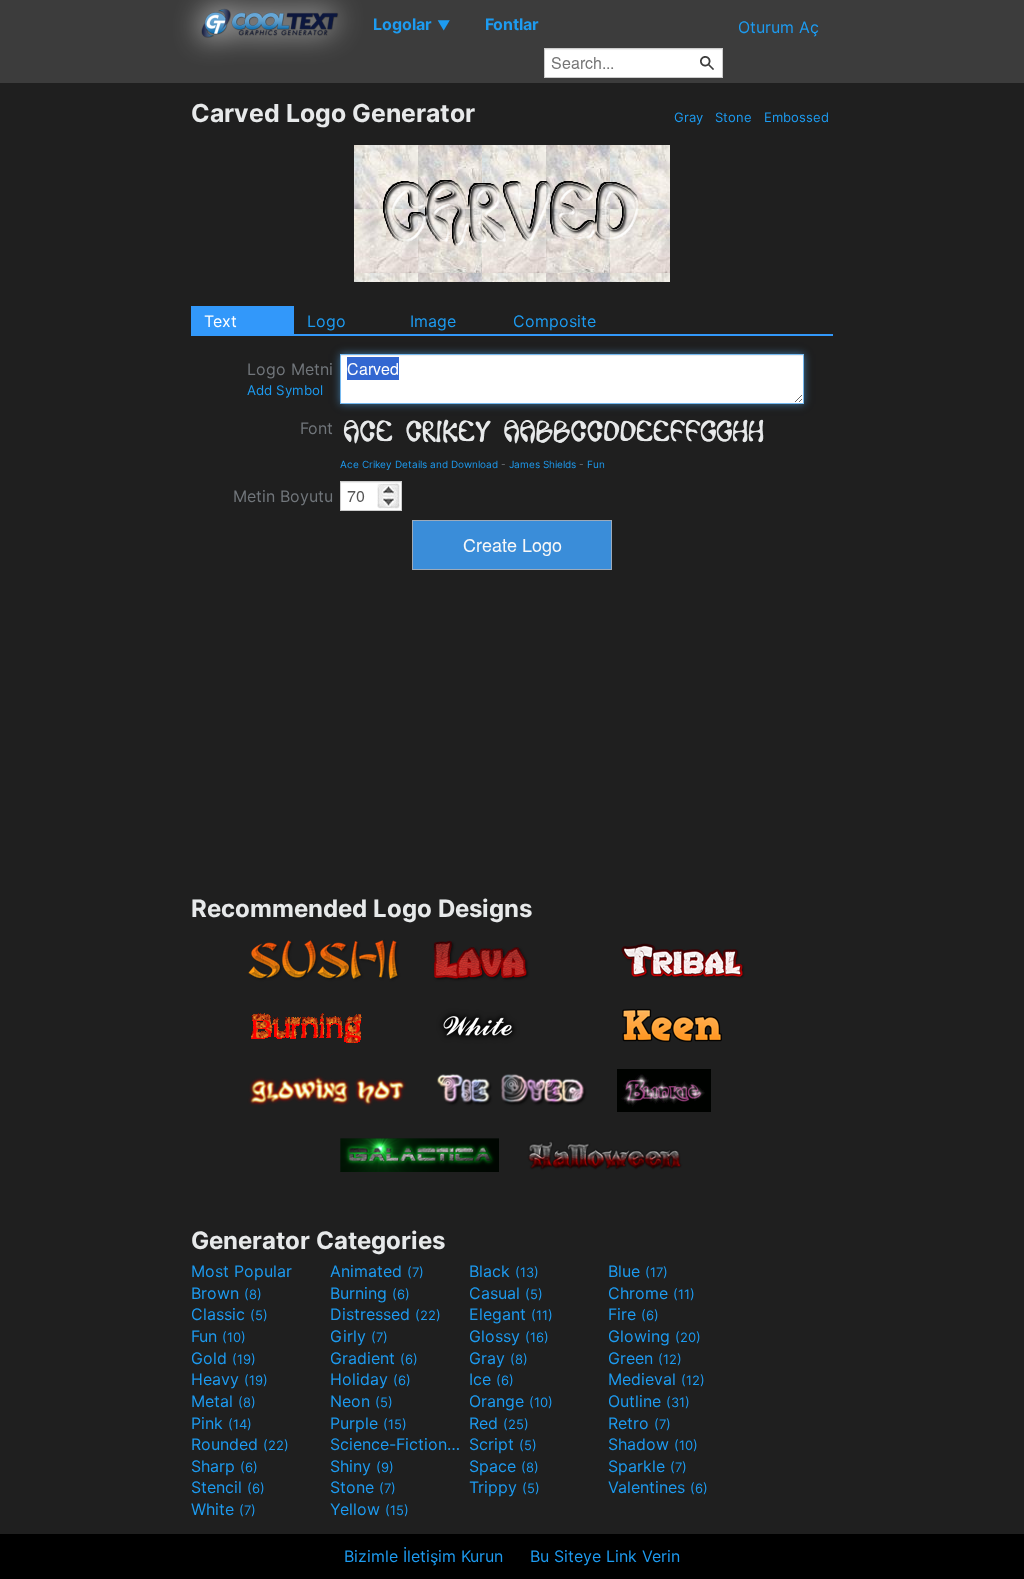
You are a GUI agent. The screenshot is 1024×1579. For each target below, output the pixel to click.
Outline (649, 1401)
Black (504, 1271)
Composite (554, 321)
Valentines (658, 1487)
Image (433, 321)
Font (316, 428)
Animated (377, 1271)
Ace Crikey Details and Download (419, 464)
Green (645, 1358)
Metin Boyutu (283, 496)
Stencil (228, 1487)
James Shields (542, 464)
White (223, 1509)
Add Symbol (285, 390)
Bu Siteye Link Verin (605, 1556)
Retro (639, 1423)
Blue (638, 1271)
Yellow (369, 1509)
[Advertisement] (95, 398)
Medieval (656, 1379)
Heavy (229, 1379)
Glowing (654, 1336)
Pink (221, 1423)
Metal (223, 1401)
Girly (359, 1336)
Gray (688, 117)
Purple (368, 1423)
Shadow (653, 1444)
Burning (370, 1293)
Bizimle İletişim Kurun (423, 1556)
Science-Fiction (397, 1444)
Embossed (796, 117)
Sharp (224, 1466)
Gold (223, 1358)
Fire (633, 1314)
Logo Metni (290, 378)
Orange (511, 1401)
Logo (326, 321)
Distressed (385, 1314)
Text (220, 321)
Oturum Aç (778, 27)
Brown (226, 1293)
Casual (506, 1293)
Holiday (370, 1379)
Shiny (362, 1466)
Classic (229, 1314)
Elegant (511, 1314)
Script (503, 1444)
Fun (596, 464)
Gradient (374, 1358)
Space (504, 1466)
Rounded (240, 1444)
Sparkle (647, 1466)
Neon (361, 1401)
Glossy (509, 1336)
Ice (491, 1379)
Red (499, 1423)
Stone (733, 117)
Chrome (651, 1293)
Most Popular (241, 1271)
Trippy (504, 1487)
